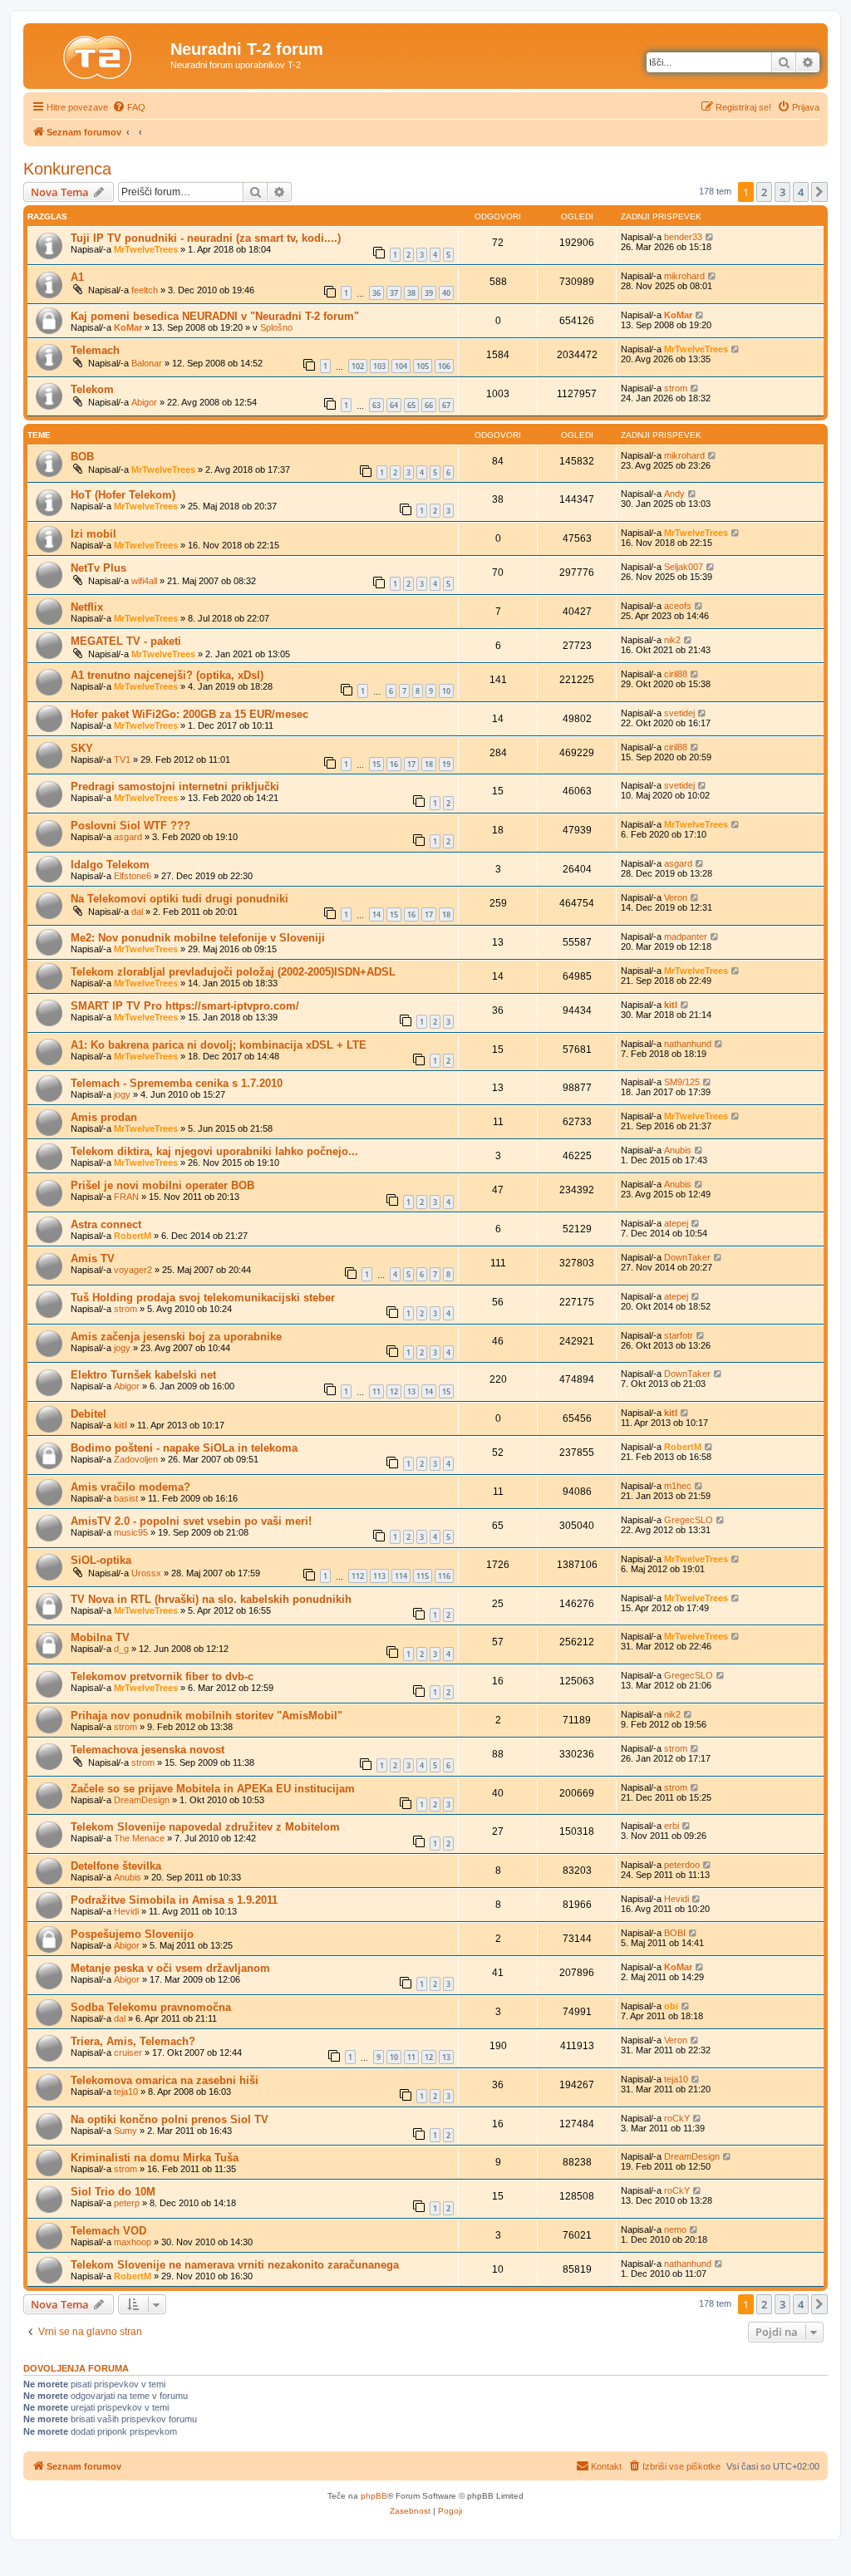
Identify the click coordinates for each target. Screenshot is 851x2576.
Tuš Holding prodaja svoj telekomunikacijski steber (203, 1298)
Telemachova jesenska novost (148, 1750)
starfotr (679, 1335)
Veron (676, 897)
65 (411, 405)
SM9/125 (682, 1082)
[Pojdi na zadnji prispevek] (710, 237)
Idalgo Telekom (110, 865)
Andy (674, 494)
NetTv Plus (98, 568)
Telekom (92, 389)
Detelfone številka (116, 1866)
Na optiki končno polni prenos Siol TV (170, 2119)
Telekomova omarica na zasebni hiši (165, 2080)
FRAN (126, 1197)
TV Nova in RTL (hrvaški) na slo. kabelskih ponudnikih (211, 1599)
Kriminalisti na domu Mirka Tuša (155, 2158)
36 (376, 293)
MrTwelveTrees (146, 249)
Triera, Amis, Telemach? (133, 2041)
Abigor (144, 402)
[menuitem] (129, 107)
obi (671, 2006)
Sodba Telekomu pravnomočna (151, 2007)
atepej (676, 1223)
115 (423, 1576)
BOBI (675, 1933)
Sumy (125, 2131)
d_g (121, 1649)
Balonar (147, 363)
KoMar (128, 327)
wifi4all (144, 581)
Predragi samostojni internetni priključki (175, 787)
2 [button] (764, 192)
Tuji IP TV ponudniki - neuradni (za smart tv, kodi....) (206, 238)
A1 (77, 277)
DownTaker (687, 1257)
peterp (127, 2203)
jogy (122, 1094)
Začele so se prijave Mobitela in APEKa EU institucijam (213, 1789)
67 (446, 405)
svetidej (679, 713)
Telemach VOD (108, 2231)
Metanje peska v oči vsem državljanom (170, 1968)
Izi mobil (93, 534)
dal (137, 912)
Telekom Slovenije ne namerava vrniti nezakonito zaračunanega (235, 2265)
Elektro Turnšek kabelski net (143, 1375)
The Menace (139, 1838)
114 (401, 1576)
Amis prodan (104, 1117)
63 (376, 405)
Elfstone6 (133, 876)
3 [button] (782, 192)
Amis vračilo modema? (130, 1487)
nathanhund (688, 1044)
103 (379, 366)
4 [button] (801, 192)
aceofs (678, 606)
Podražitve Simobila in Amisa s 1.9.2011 (174, 1900)
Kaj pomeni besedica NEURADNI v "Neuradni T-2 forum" (215, 316)
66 (429, 405)
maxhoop (133, 2242)
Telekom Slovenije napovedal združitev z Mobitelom (205, 1827)
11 (376, 1391)
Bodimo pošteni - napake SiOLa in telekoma (184, 1448)
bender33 (683, 237)
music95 (131, 1532)
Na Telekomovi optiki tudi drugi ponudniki (180, 899)
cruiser (128, 2052)
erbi (671, 1826)
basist (126, 1498)
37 (394, 293)
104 (401, 366)
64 (394, 405)
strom (676, 388)
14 (376, 914)
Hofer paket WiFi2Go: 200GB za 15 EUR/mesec (189, 714)
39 (429, 293)
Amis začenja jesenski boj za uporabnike (176, 1337)
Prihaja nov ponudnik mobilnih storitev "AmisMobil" (207, 1716)
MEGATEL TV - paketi (126, 641)
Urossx (146, 1573)
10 (446, 691)
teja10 (126, 2092)
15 (376, 764)
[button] (819, 192)
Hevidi (126, 1911)
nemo (675, 2229)
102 (358, 366)
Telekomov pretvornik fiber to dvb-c (162, 1676)
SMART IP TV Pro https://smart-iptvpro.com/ (185, 1006)
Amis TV (93, 1259)
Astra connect (106, 1224)
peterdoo (682, 1865)
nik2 (672, 640)
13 (411, 1391)
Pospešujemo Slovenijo (132, 1934)
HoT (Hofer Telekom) (123, 495)
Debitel (89, 1414)
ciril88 (676, 674)
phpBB (374, 2496)
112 (358, 1576)
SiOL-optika (101, 1560)
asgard (128, 837)
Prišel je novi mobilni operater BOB (162, 1185)
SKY (82, 748)
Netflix (87, 607)
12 (394, 1391)
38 (411, 293)
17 (411, 764)
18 (429, 764)
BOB (82, 457)
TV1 (122, 760)
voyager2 (133, 1270)
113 (379, 1576)
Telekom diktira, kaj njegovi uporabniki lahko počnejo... (214, 1151)
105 (423, 366)
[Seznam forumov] (99, 54)
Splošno (276, 327)
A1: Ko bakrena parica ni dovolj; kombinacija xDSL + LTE (219, 1045)
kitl (671, 1005)
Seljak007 (684, 567)
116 (444, 1576)
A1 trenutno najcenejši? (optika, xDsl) (167, 675)
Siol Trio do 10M (113, 2192)
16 (394, 764)
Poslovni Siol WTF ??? (130, 826)
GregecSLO (689, 1520)
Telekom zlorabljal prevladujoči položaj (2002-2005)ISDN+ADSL (233, 972)
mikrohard (684, 276)
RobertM (133, 1236)
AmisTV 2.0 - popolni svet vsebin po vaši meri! (191, 1521)
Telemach (95, 350)
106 (444, 366)
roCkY (677, 2118)
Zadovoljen (136, 1459)
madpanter (686, 937)
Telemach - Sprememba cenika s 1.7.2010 (177, 1083)
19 (446, 764)
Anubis (678, 1150)
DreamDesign (142, 1800)
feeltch (145, 290)
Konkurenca (67, 169)
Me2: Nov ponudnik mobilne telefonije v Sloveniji (198, 938)
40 (446, 293)
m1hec (678, 1486)
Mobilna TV (100, 1637)
